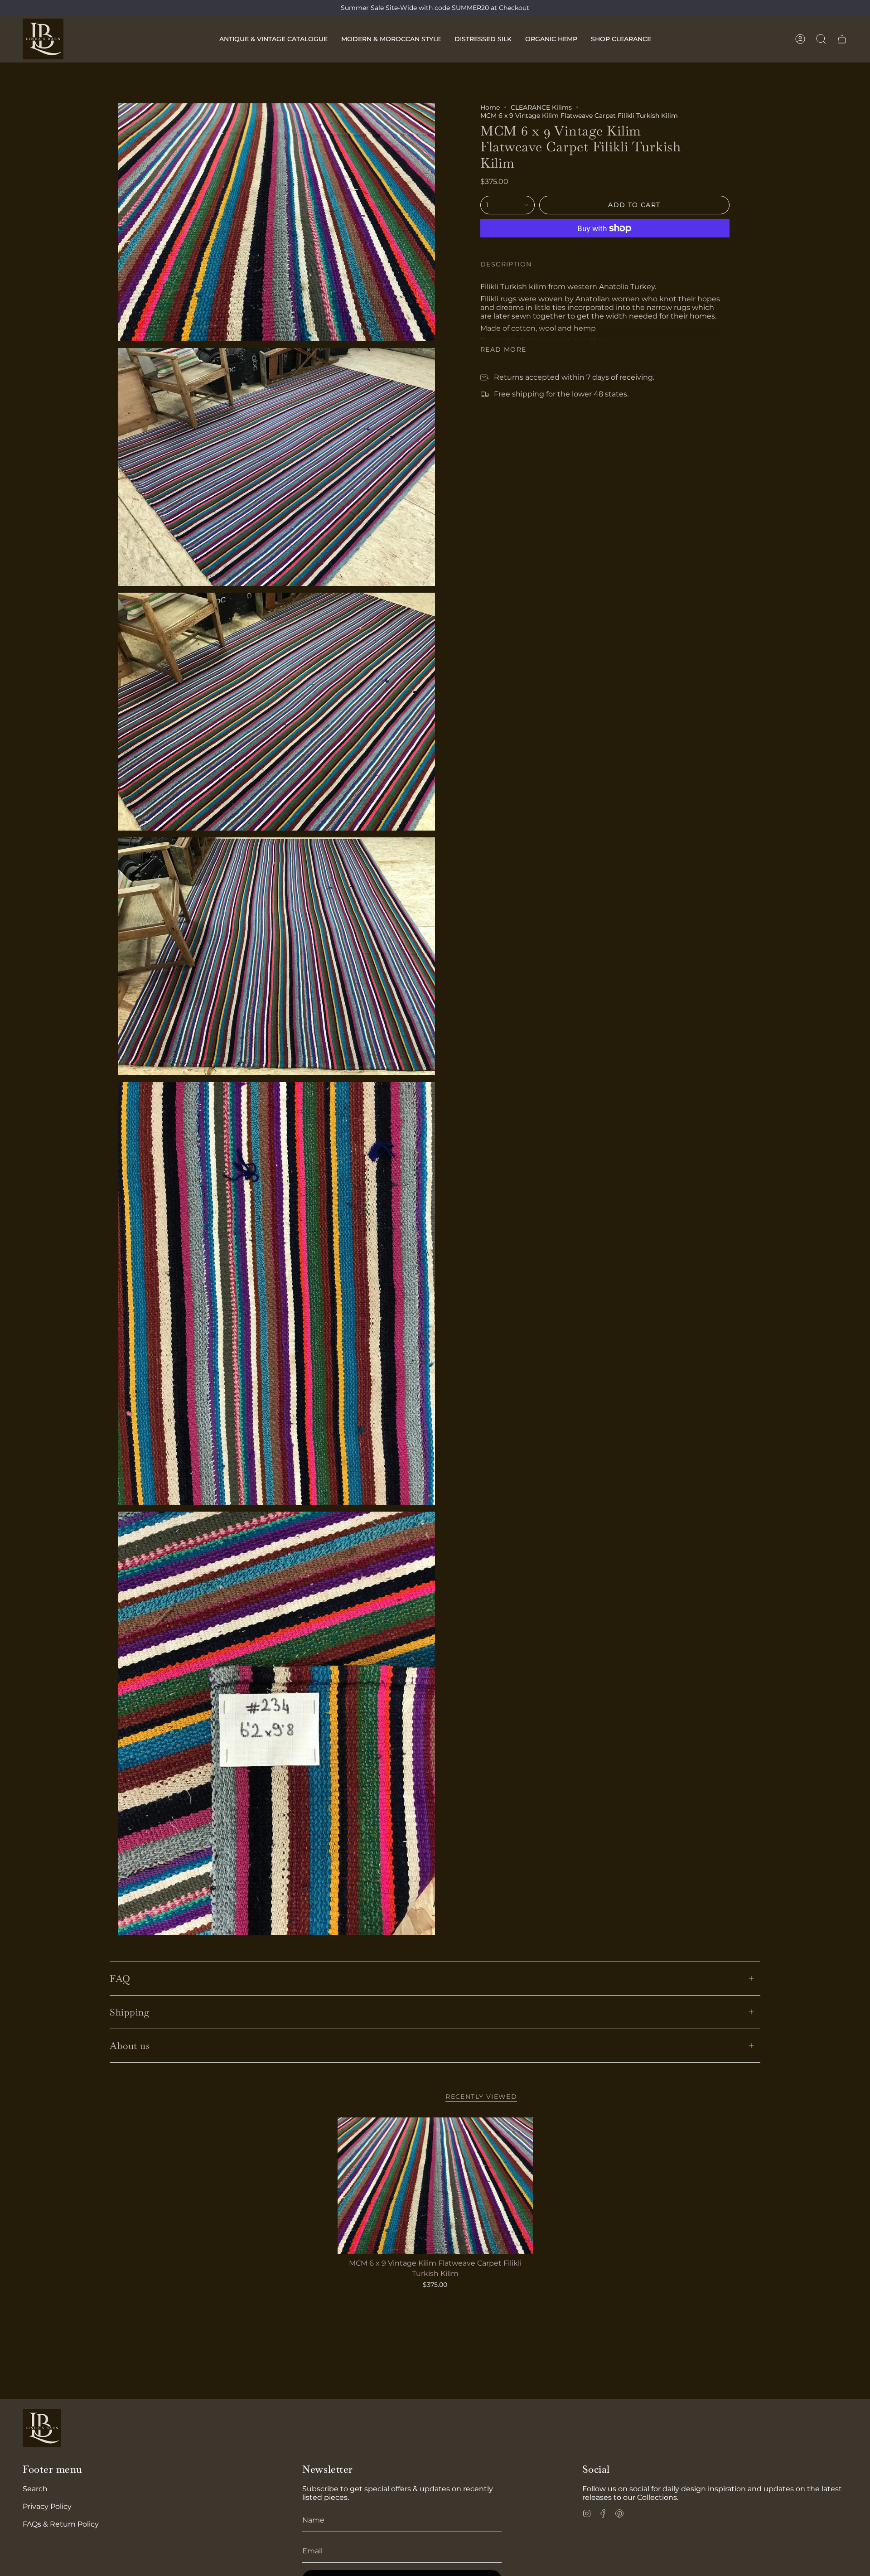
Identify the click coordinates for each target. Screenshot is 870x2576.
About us (130, 2046)
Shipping (130, 2012)
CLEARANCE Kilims (541, 107)
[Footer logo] (42, 2428)
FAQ (120, 1979)
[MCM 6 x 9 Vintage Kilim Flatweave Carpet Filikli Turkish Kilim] (435, 2186)
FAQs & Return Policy (61, 2524)
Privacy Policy (47, 2506)
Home (490, 107)
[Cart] (842, 39)
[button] (273, 39)
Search (35, 2489)
